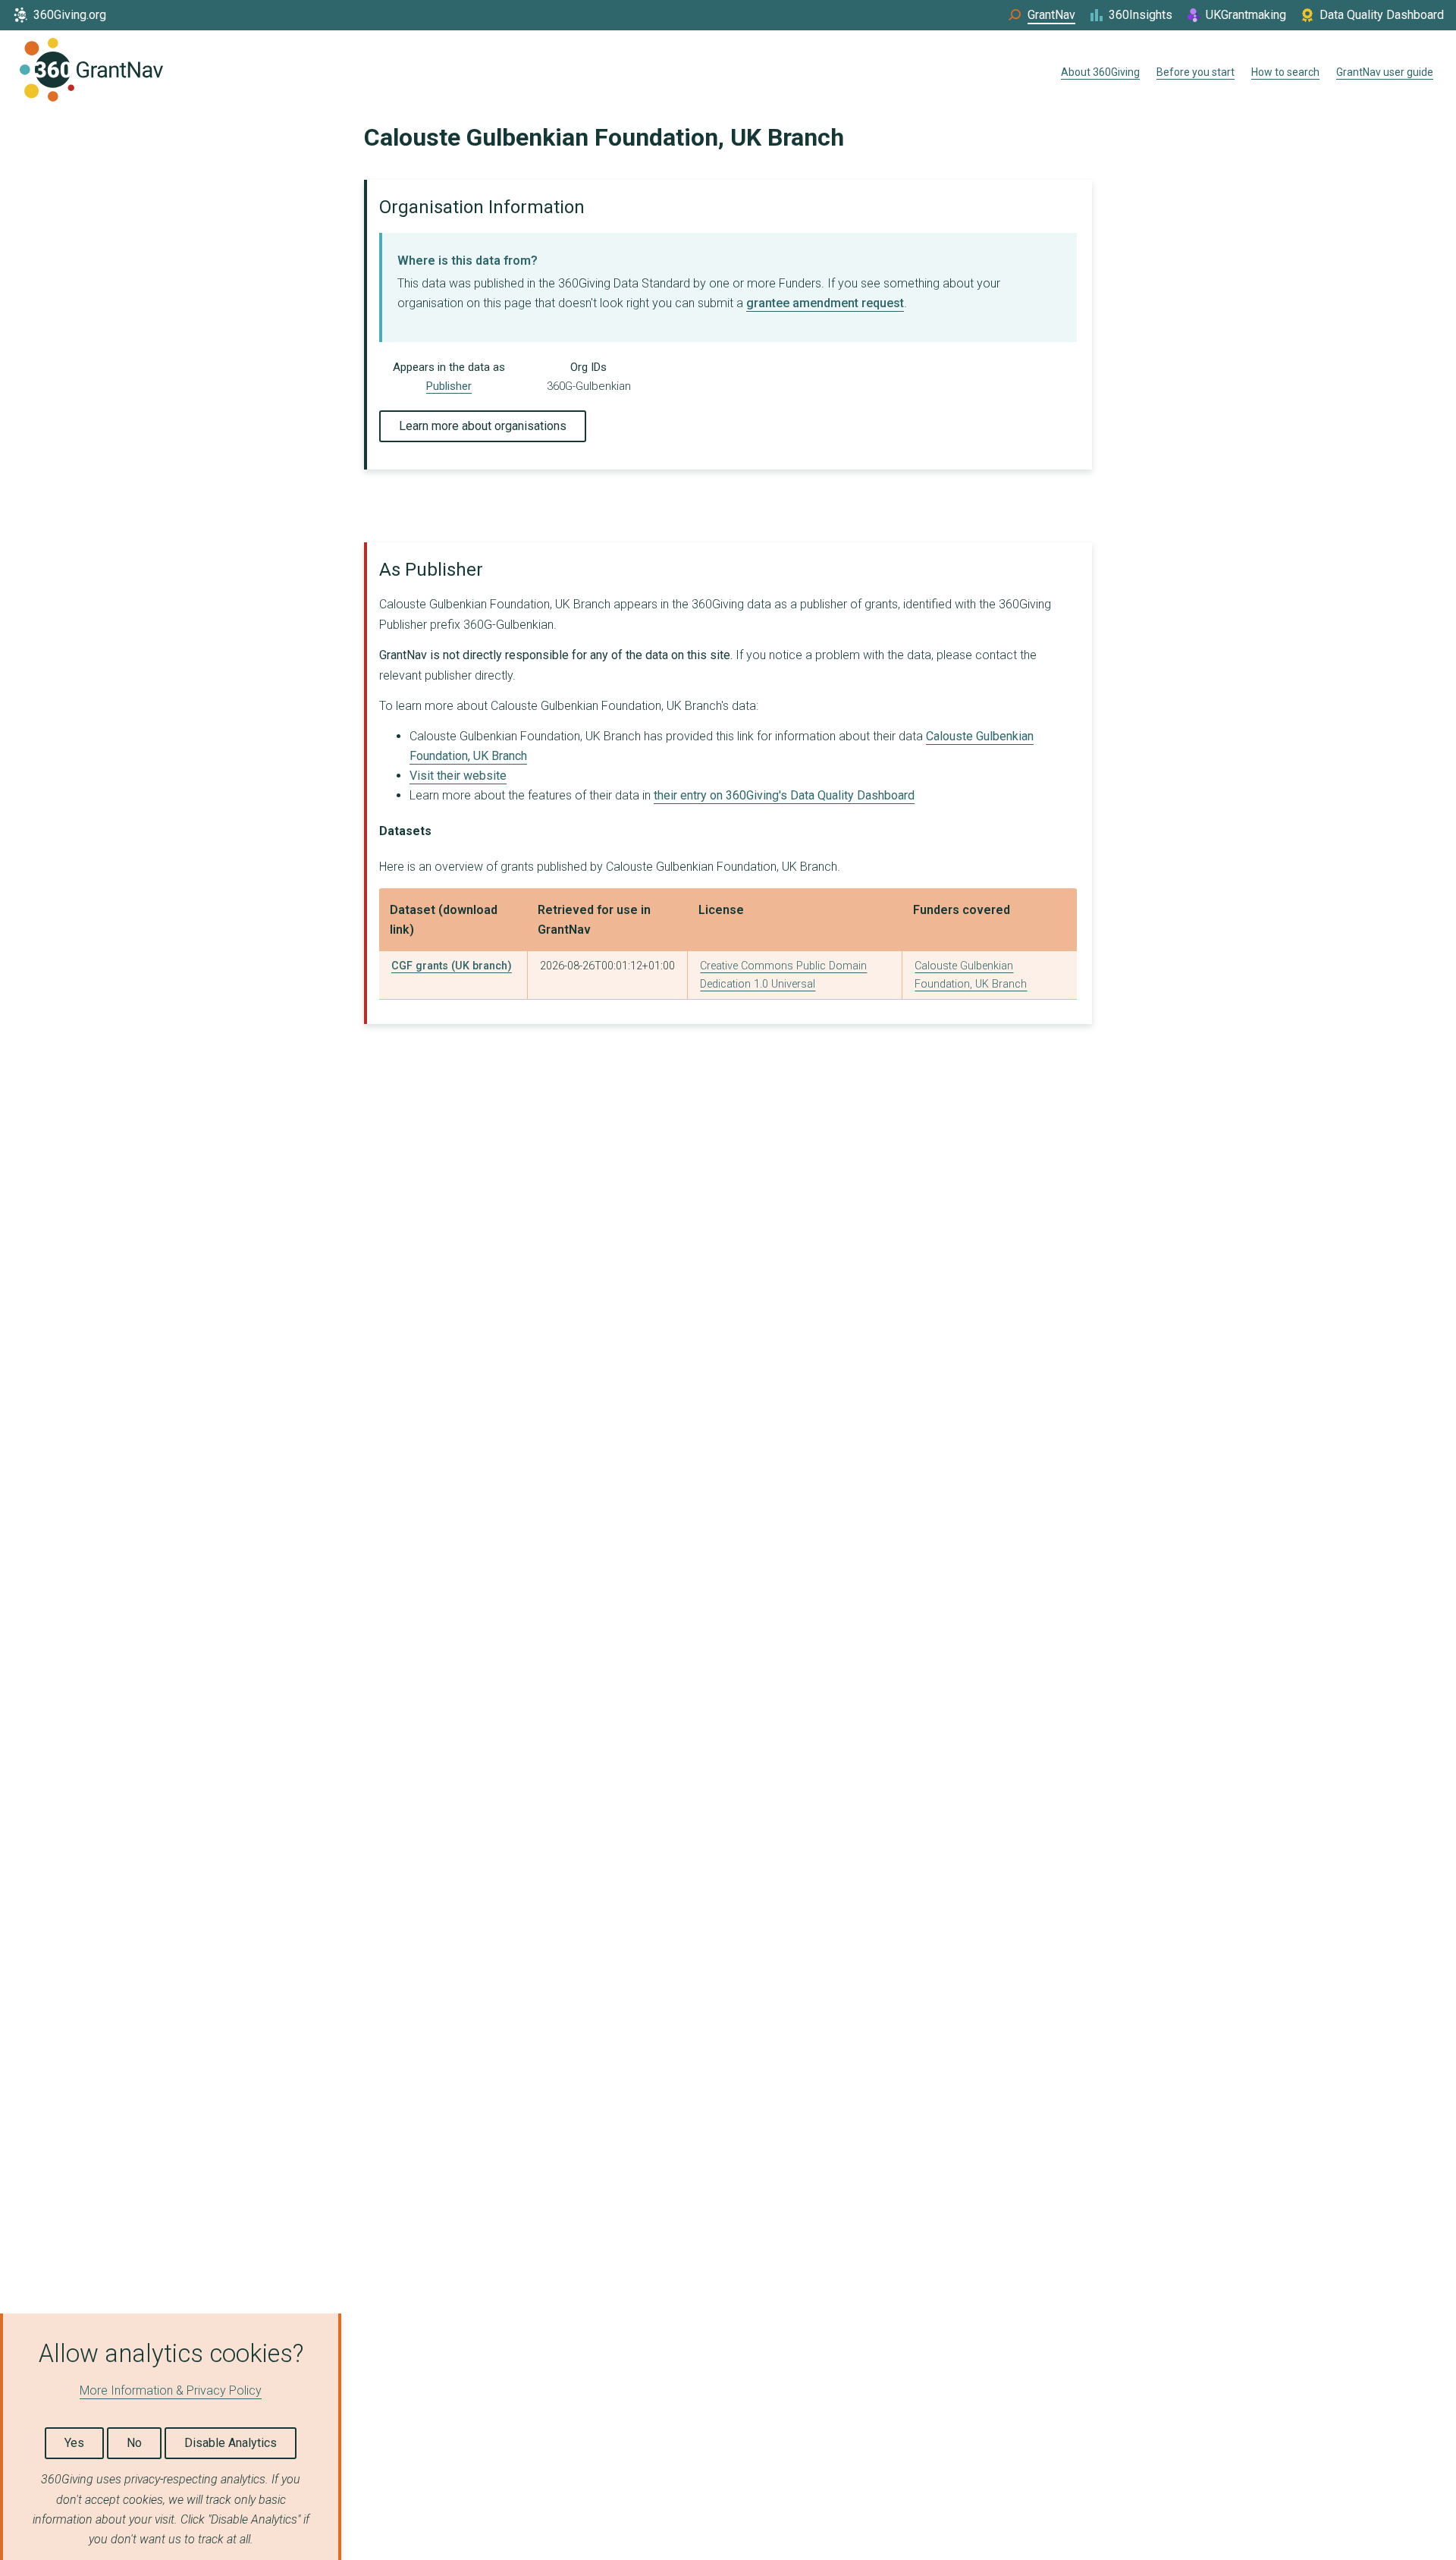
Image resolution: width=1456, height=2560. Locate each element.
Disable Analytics (231, 2443)
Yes (74, 2443)
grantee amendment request (825, 303)
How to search (1285, 72)
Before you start (1196, 72)
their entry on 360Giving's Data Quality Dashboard (784, 795)
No (134, 2443)
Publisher (449, 386)
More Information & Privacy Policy (171, 2390)
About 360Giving (1100, 72)
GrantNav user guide (1385, 72)
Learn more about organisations (483, 426)
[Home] (91, 73)
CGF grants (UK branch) (452, 966)
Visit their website (458, 776)
